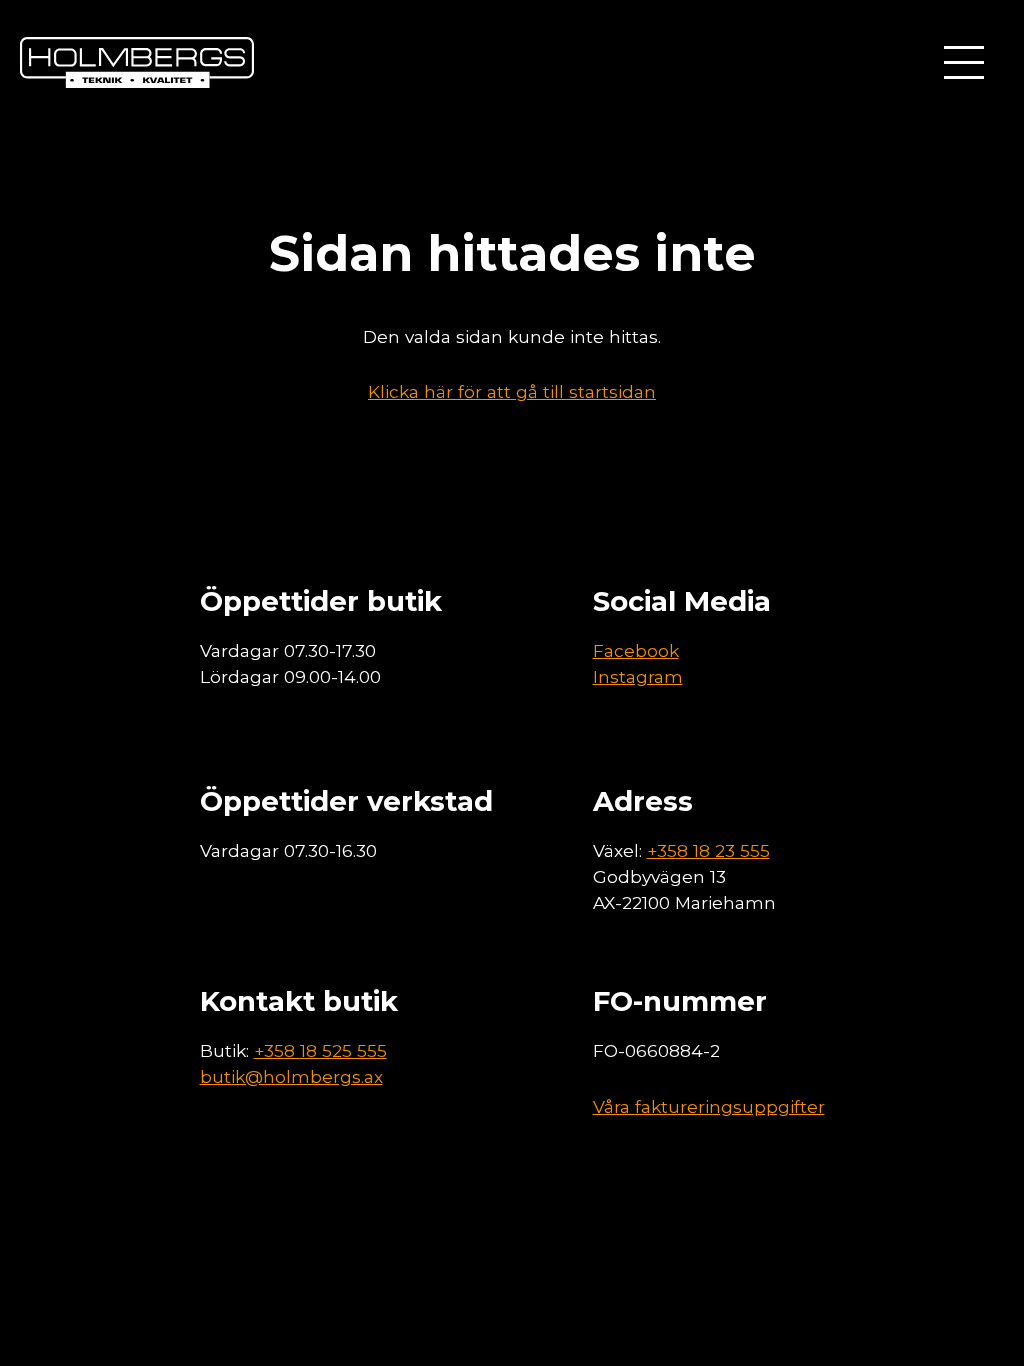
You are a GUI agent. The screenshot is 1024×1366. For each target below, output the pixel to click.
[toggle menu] (964, 62)
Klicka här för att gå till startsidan (512, 391)
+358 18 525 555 (320, 1050)
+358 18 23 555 (708, 850)
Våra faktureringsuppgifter (709, 1106)
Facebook (636, 650)
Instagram (638, 676)
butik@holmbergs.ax (291, 1076)
